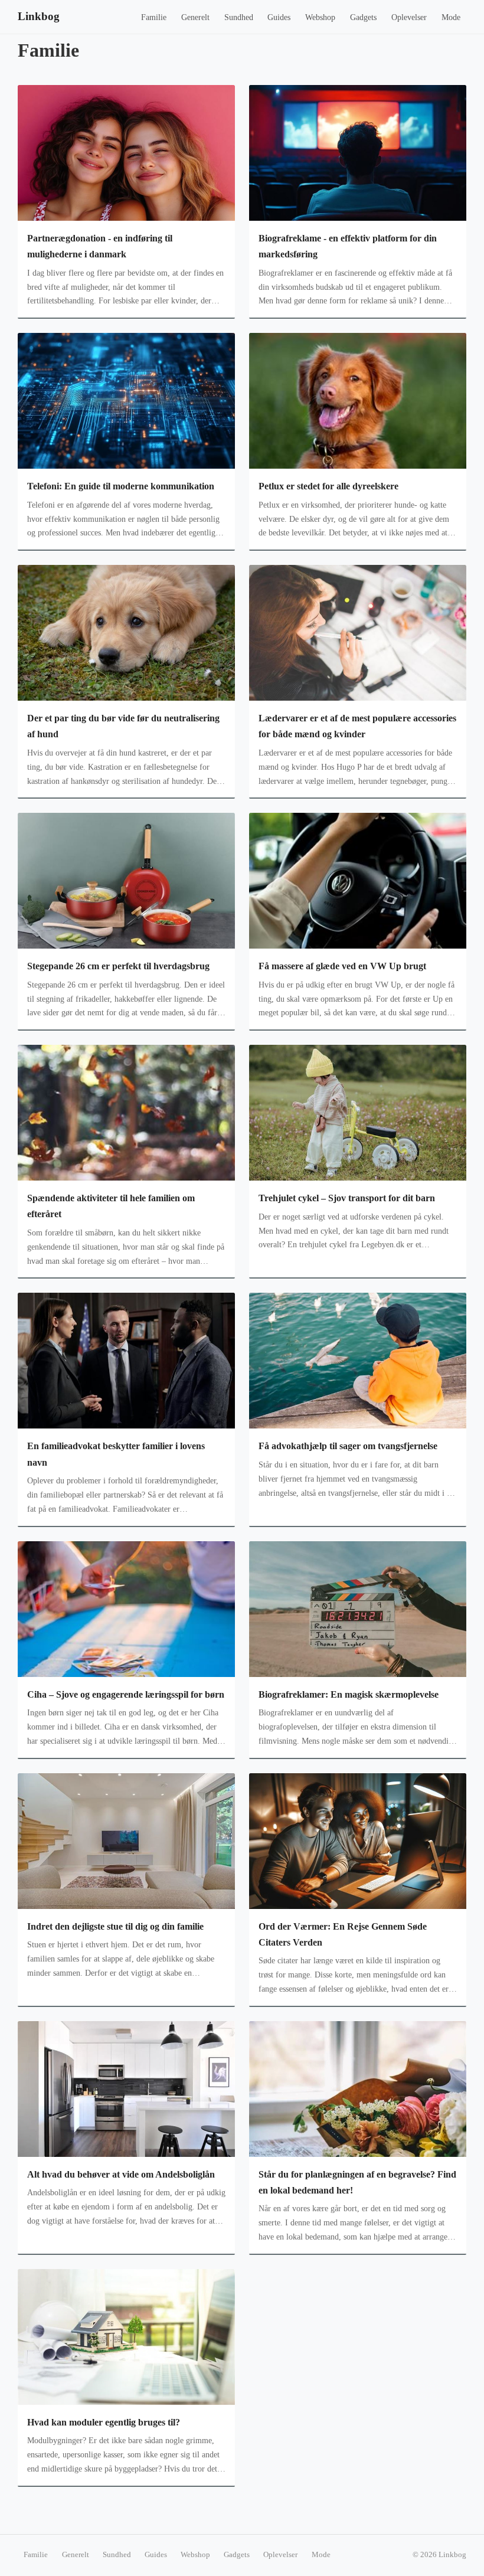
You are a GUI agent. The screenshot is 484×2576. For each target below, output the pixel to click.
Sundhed (239, 17)
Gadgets (363, 17)
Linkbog (39, 16)
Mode (451, 17)
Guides (279, 17)
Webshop (320, 17)
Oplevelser (409, 17)
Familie (154, 17)
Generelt (195, 17)
